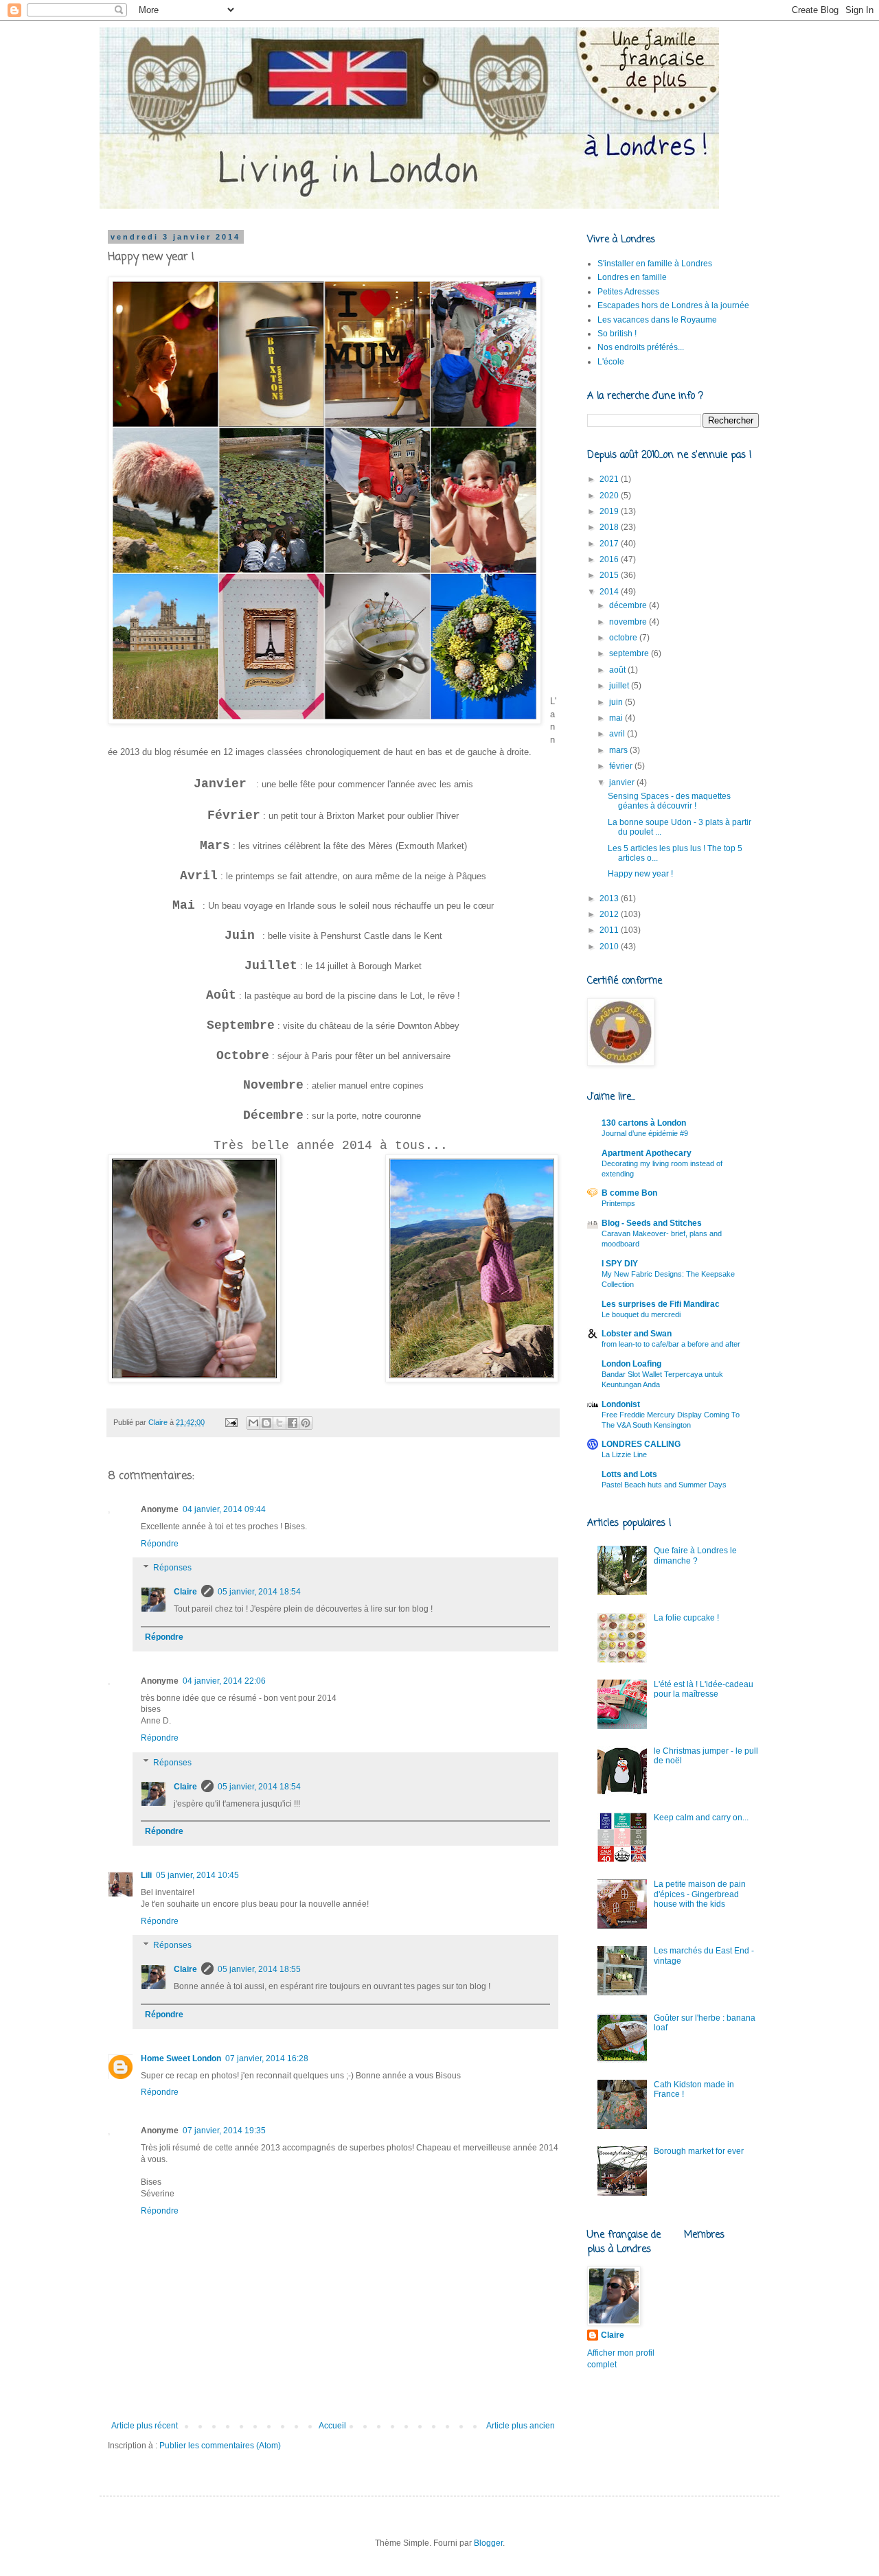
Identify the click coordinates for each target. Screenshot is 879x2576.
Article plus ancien (521, 2426)
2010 (610, 947)
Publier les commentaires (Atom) (220, 2446)
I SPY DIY (620, 1264)
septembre (630, 653)
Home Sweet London (181, 2058)
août (618, 670)
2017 (610, 544)
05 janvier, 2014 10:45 (197, 1875)
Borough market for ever (699, 2151)
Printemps (618, 1203)
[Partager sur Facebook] (293, 1423)
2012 (610, 914)
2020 (610, 496)
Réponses (172, 1568)
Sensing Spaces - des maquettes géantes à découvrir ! (669, 801)
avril (618, 734)
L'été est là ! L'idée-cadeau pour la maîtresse (704, 1689)
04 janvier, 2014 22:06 (224, 1681)
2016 (610, 559)
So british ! (617, 334)
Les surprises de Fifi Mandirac (661, 1304)
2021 (610, 479)
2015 (610, 575)
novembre (629, 622)
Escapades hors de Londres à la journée (673, 305)
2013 (610, 898)
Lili (146, 1875)
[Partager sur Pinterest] (306, 1423)
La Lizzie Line (624, 1454)
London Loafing (631, 1364)
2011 (610, 930)
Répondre (160, 1544)
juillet (620, 686)
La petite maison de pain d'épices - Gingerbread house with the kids (700, 1894)
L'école (611, 362)
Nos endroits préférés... (641, 347)
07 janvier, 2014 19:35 (224, 2131)
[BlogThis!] (266, 1423)
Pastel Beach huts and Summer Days (664, 1485)
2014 (610, 592)
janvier (623, 782)
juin (617, 702)
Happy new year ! (640, 874)
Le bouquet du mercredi (641, 1314)
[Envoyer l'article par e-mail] (231, 1422)
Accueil (332, 2426)
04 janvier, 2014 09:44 (224, 1509)
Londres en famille (632, 277)
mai (617, 718)
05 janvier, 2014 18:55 (259, 1969)
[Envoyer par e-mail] (253, 1423)
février (622, 766)
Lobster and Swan (637, 1334)
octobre (624, 638)
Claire (185, 1592)
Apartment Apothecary (647, 1153)
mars (619, 750)
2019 (610, 511)
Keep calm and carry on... (701, 1818)
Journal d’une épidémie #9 (645, 1133)
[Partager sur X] (279, 1423)
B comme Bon (629, 1193)
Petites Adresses (628, 292)
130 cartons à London (644, 1123)
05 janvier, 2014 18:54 (259, 1592)
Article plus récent (145, 2426)
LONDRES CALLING (641, 1444)
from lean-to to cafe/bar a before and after (671, 1344)
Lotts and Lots (629, 1474)
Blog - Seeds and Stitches (652, 1223)
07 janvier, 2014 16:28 (267, 2058)
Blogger (488, 2543)
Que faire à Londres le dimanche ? (695, 1555)
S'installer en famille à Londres (655, 264)
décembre (629, 605)
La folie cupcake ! (686, 1618)
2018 (610, 527)
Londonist (621, 1404)
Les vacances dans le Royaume (657, 320)
